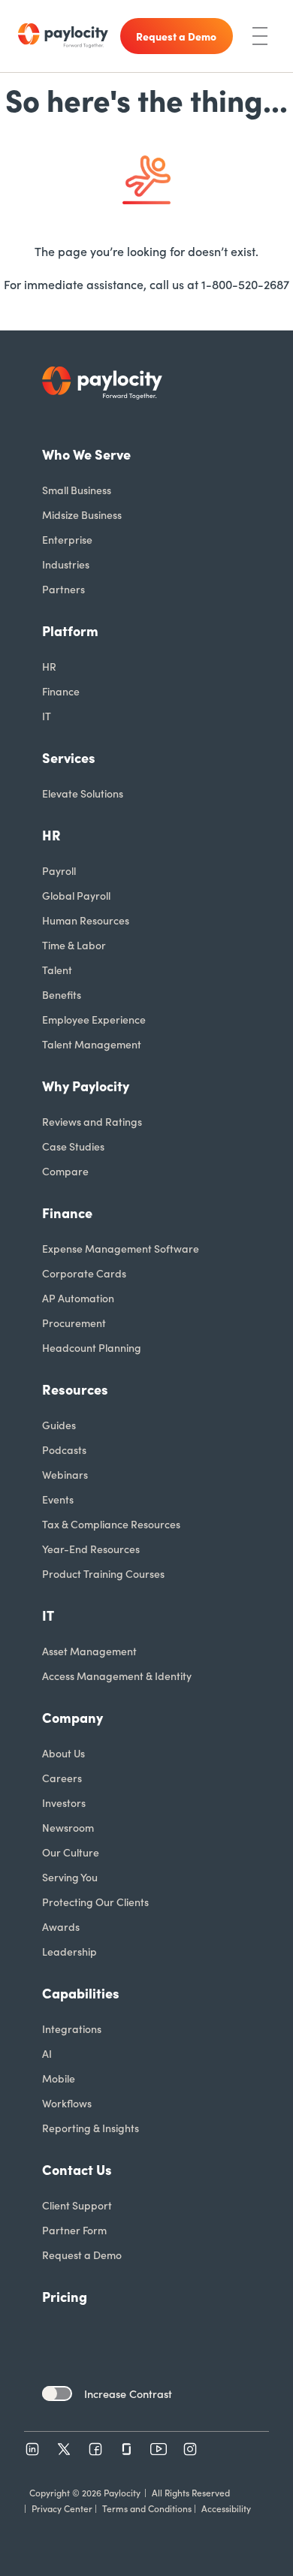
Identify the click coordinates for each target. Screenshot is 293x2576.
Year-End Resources (91, 1549)
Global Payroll (76, 895)
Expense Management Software (121, 1248)
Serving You (70, 1877)
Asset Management (89, 1651)
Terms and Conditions (147, 2508)
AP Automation (78, 1298)
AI (47, 2053)
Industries (66, 564)
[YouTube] (159, 2449)
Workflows (67, 2103)
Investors (64, 1802)
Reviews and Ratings (92, 1121)
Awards (61, 1926)
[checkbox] (57, 2394)
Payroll (59, 870)
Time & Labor (74, 945)
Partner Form (74, 2230)
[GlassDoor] (127, 2449)
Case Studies (73, 1146)
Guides (59, 1425)
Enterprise (67, 539)
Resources (75, 1389)
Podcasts (64, 1449)
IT (47, 716)
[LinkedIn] (32, 2449)
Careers (62, 1778)
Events (58, 1499)
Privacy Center (62, 2508)
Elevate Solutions (83, 793)
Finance (61, 691)
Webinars (65, 1474)
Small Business (77, 490)
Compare (65, 1171)
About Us (63, 1753)
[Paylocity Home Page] (63, 36)
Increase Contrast (128, 2394)
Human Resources (86, 920)
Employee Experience (94, 1019)
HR (49, 666)
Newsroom (68, 1827)
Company (72, 1717)
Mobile (59, 2078)
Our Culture (71, 1852)
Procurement (74, 1323)
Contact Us (77, 2169)
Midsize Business (82, 514)
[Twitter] (64, 2449)
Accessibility (226, 2508)
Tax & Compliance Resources (111, 1524)
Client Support (77, 2205)
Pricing (65, 2296)
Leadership (69, 1951)
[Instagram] (190, 2449)
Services (69, 757)
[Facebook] (95, 2449)
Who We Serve (86, 454)
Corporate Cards (84, 1273)
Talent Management (92, 1044)
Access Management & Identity (117, 1676)
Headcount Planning (92, 1347)
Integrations (72, 2029)
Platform (70, 630)
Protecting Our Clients (95, 1902)
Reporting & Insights (91, 2128)
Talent (57, 970)
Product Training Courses (103, 1573)
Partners (63, 589)
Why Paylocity (86, 1086)
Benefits (62, 994)
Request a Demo (82, 2255)
